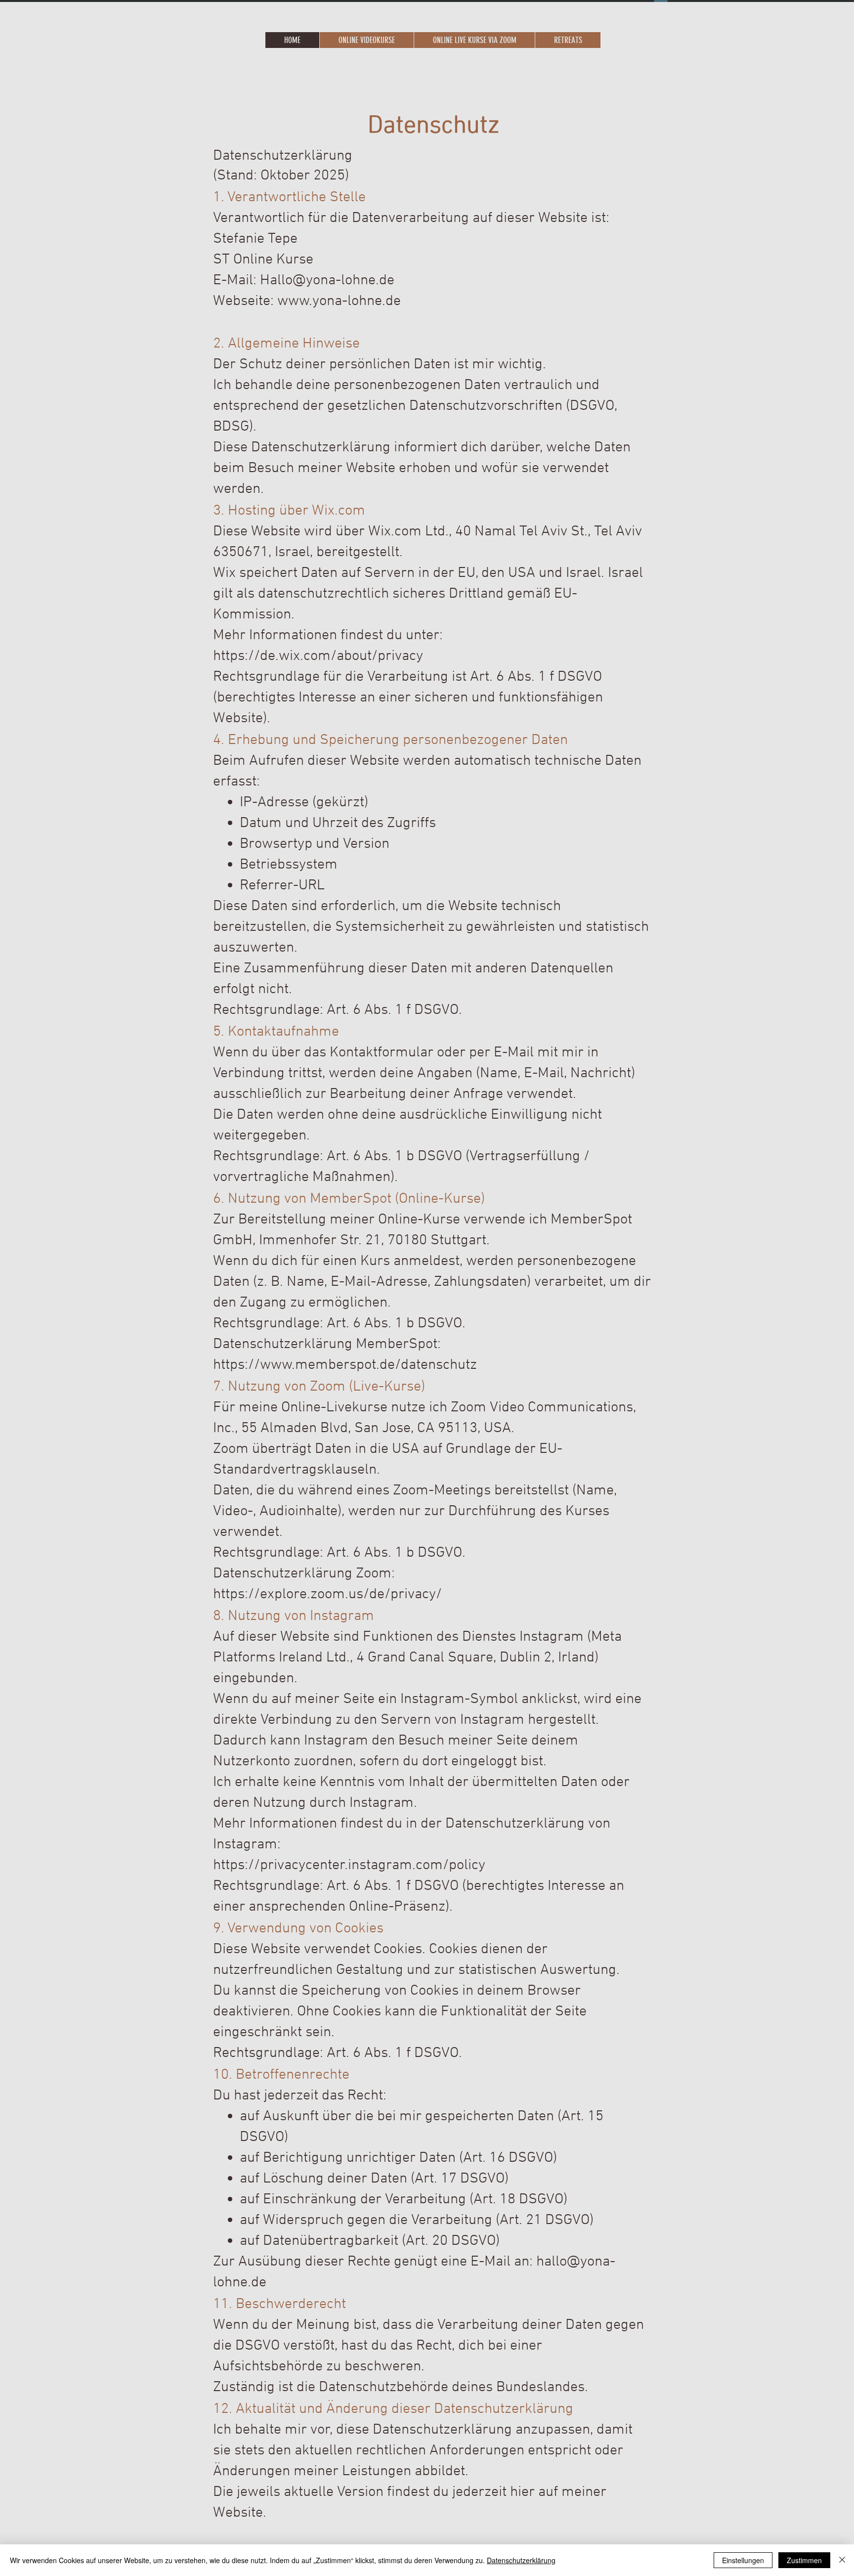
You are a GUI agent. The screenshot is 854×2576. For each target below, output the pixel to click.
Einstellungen (743, 2560)
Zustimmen (804, 2560)
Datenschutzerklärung (521, 2560)
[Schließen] (842, 2560)
